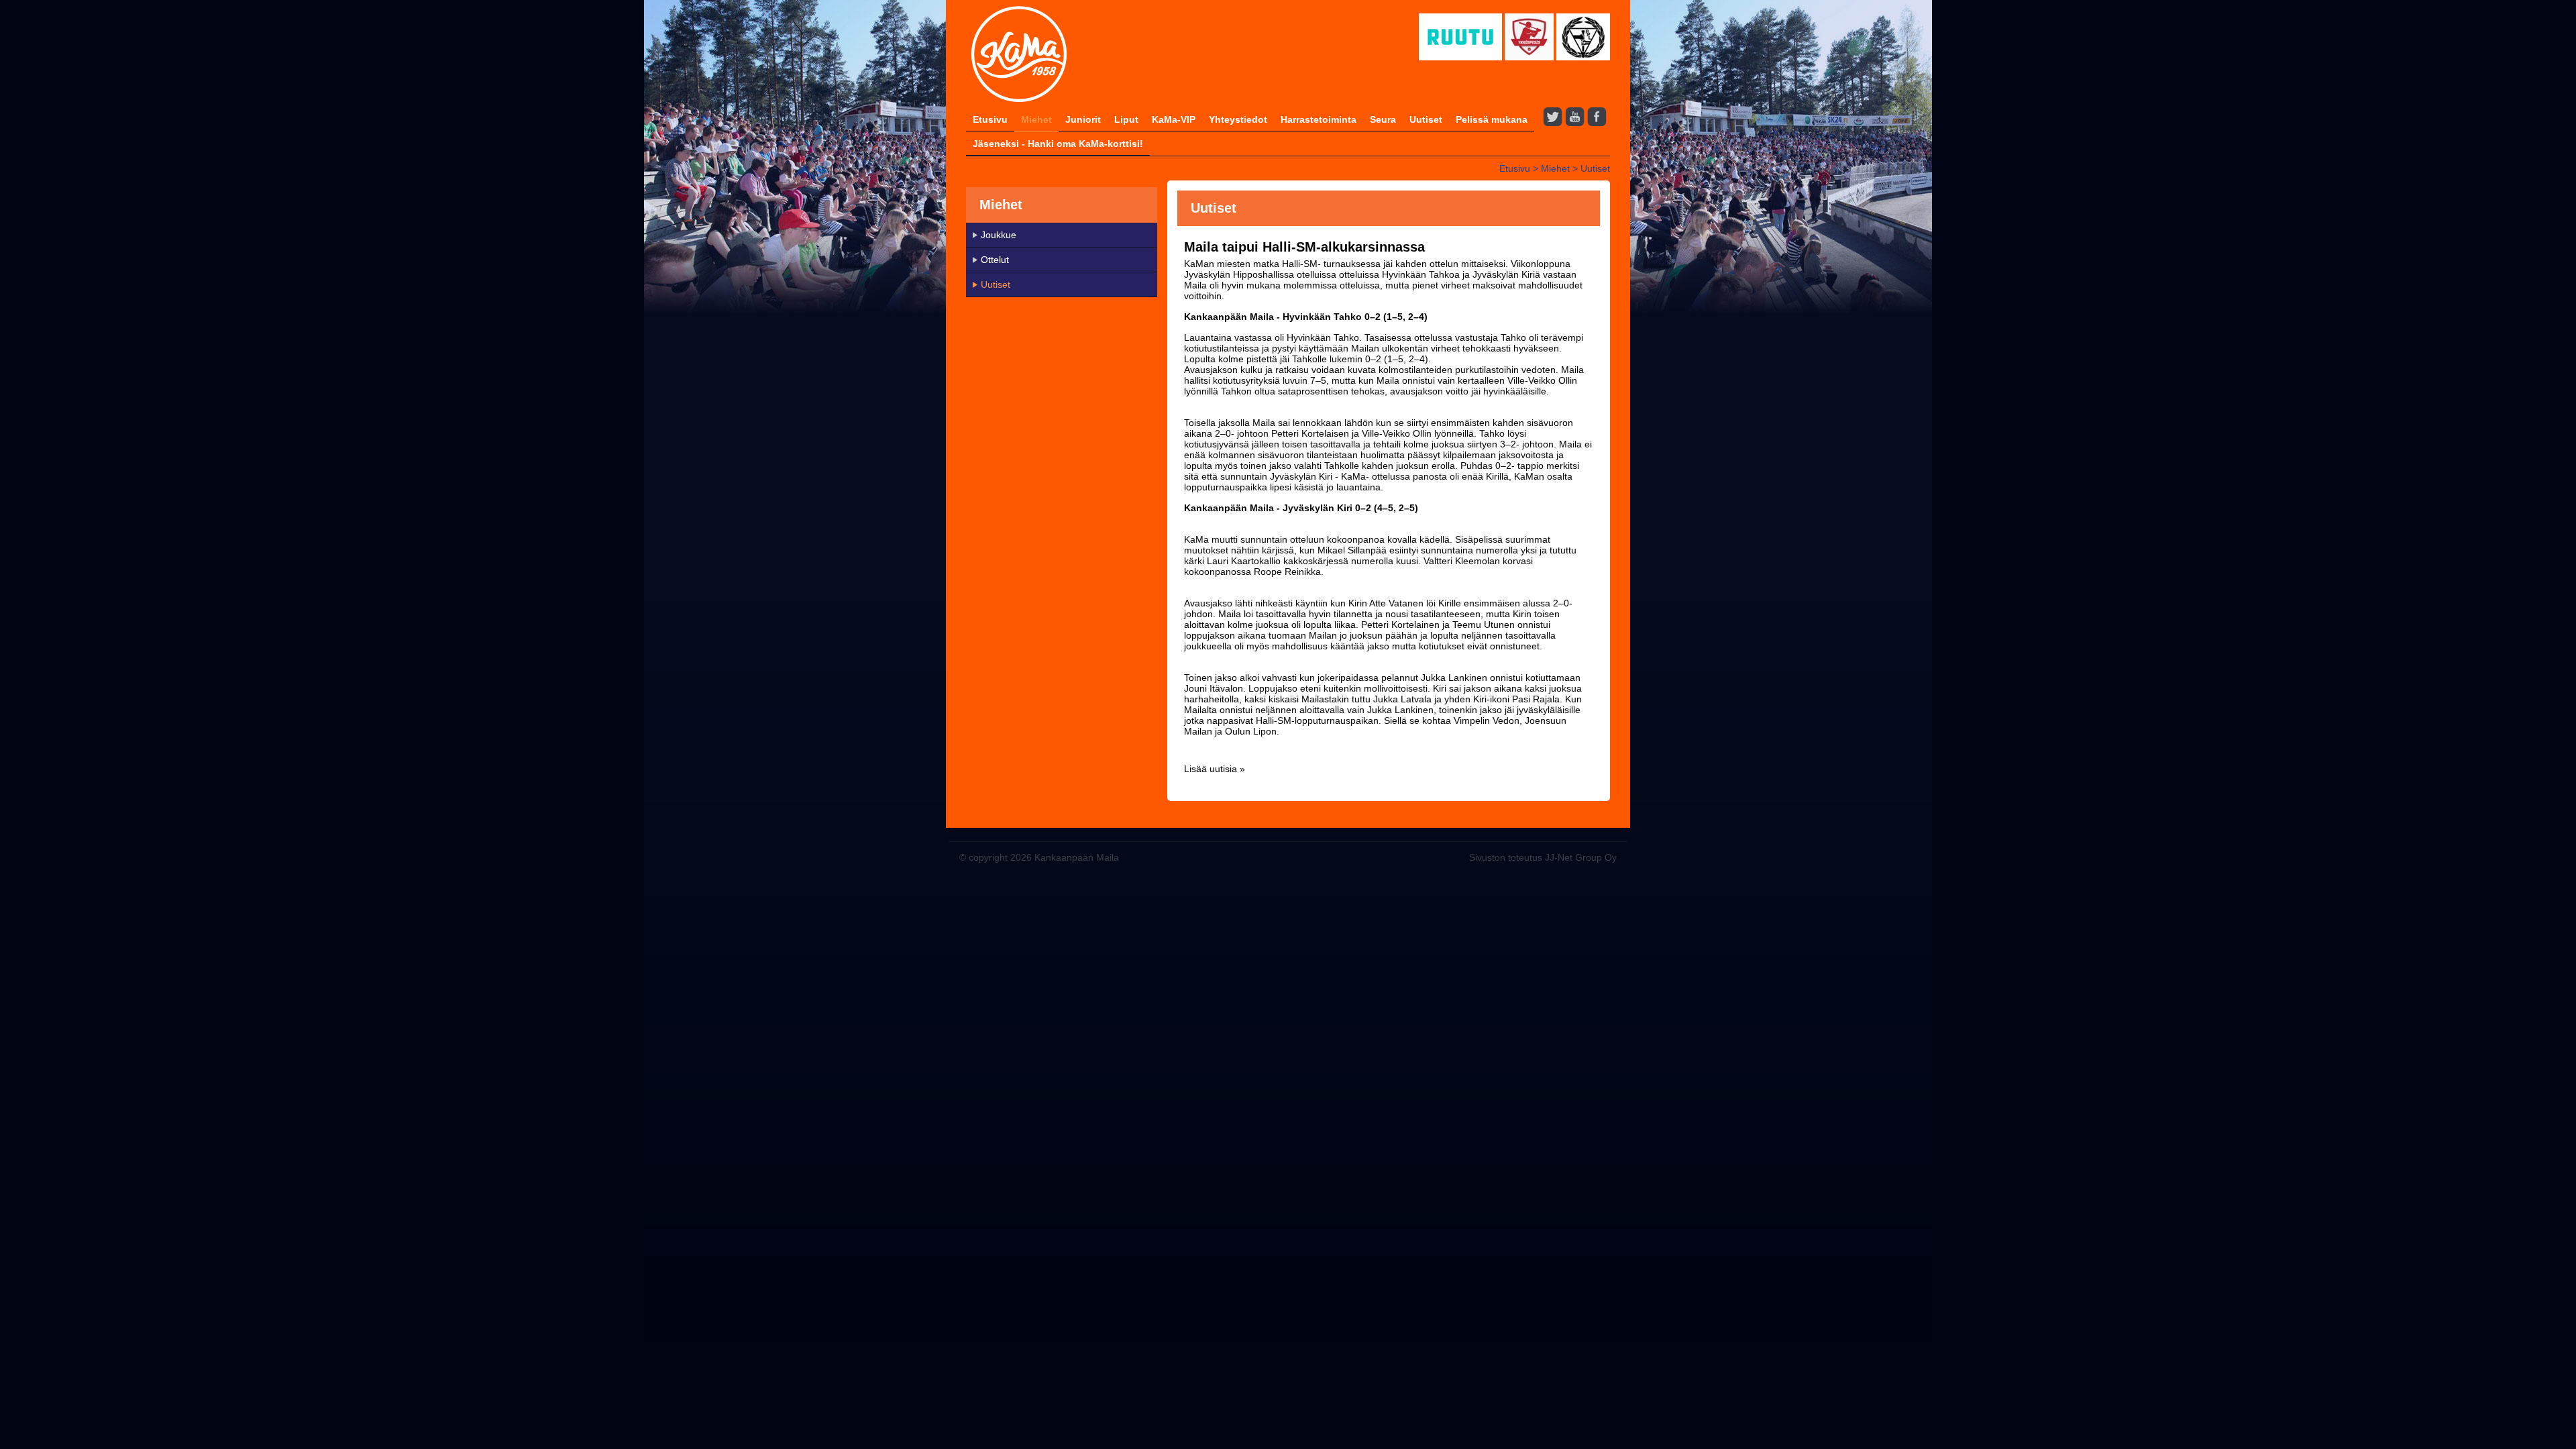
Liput (1126, 119)
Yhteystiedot (1238, 119)
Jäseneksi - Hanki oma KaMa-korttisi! (1058, 144)
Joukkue (999, 235)
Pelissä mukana (1492, 119)
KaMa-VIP (1174, 119)
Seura (1383, 119)
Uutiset (1426, 119)
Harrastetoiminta (1319, 119)
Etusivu (990, 119)
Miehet (1036, 119)
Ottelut (995, 260)
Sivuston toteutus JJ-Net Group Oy (1543, 857)
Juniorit (1083, 119)
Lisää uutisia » (1215, 769)
